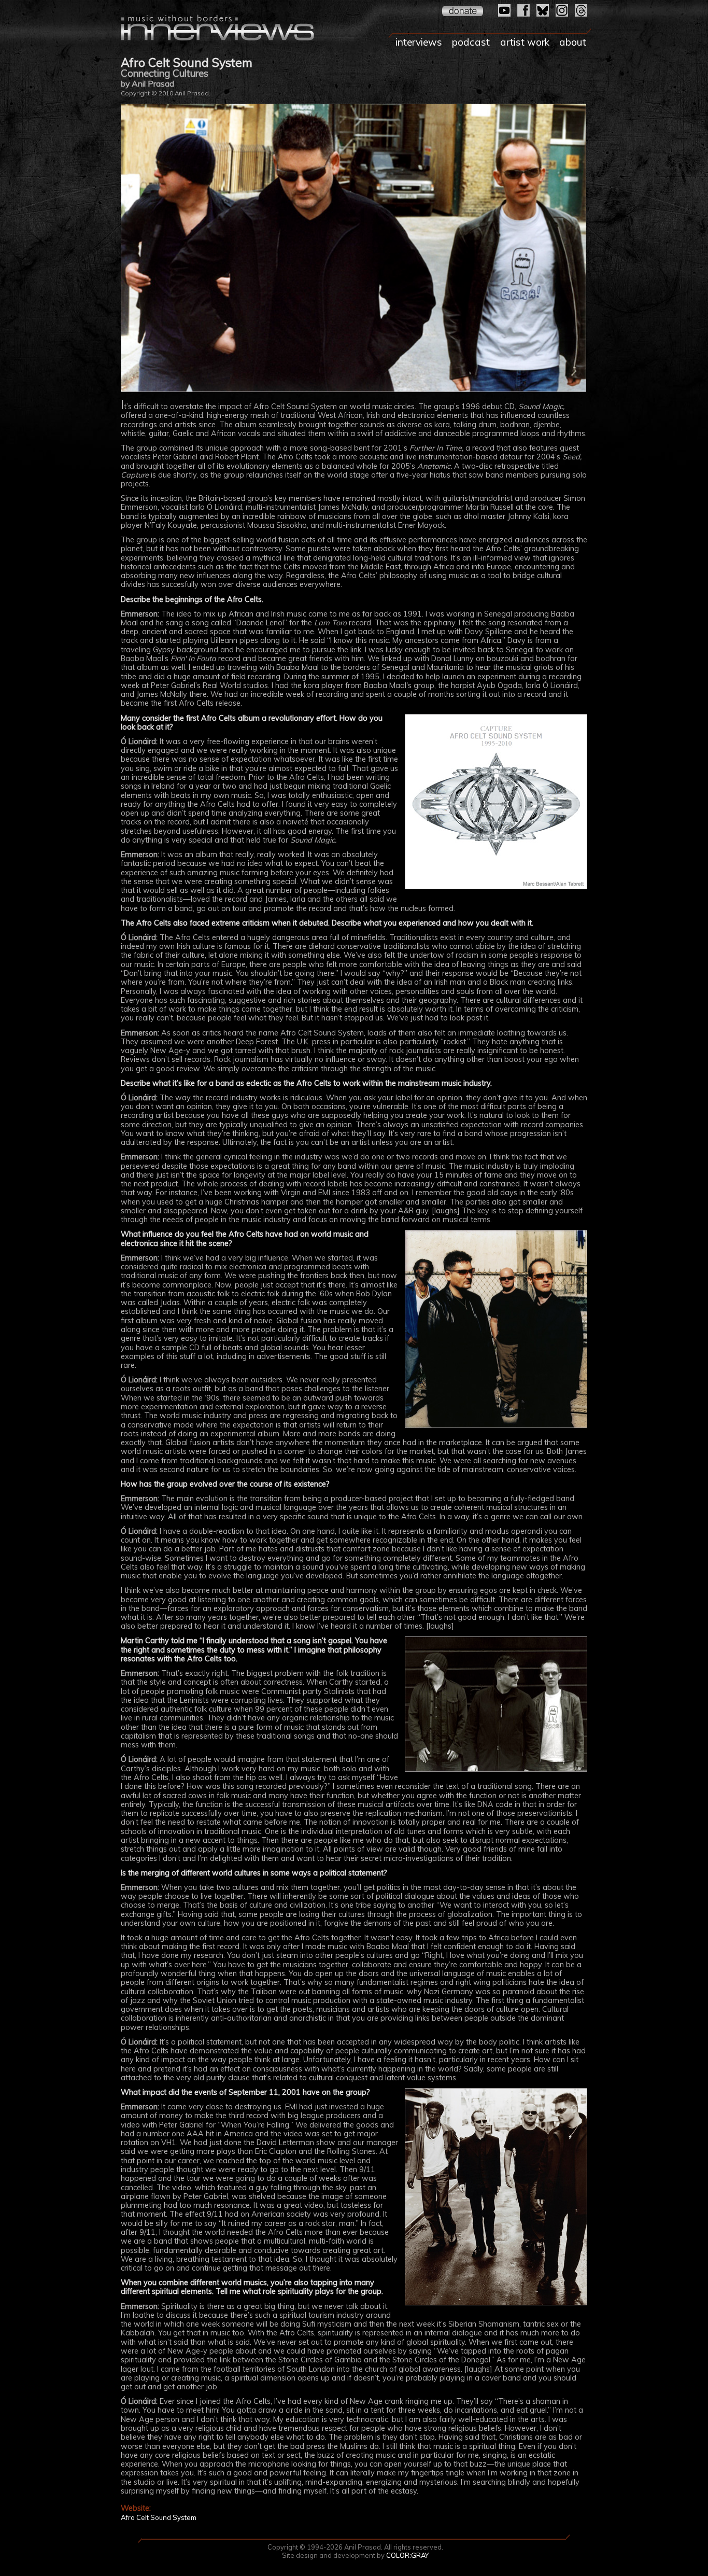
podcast (471, 42)
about (573, 42)
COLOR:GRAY (407, 2555)
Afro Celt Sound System (159, 2517)
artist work (525, 42)
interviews (419, 42)
